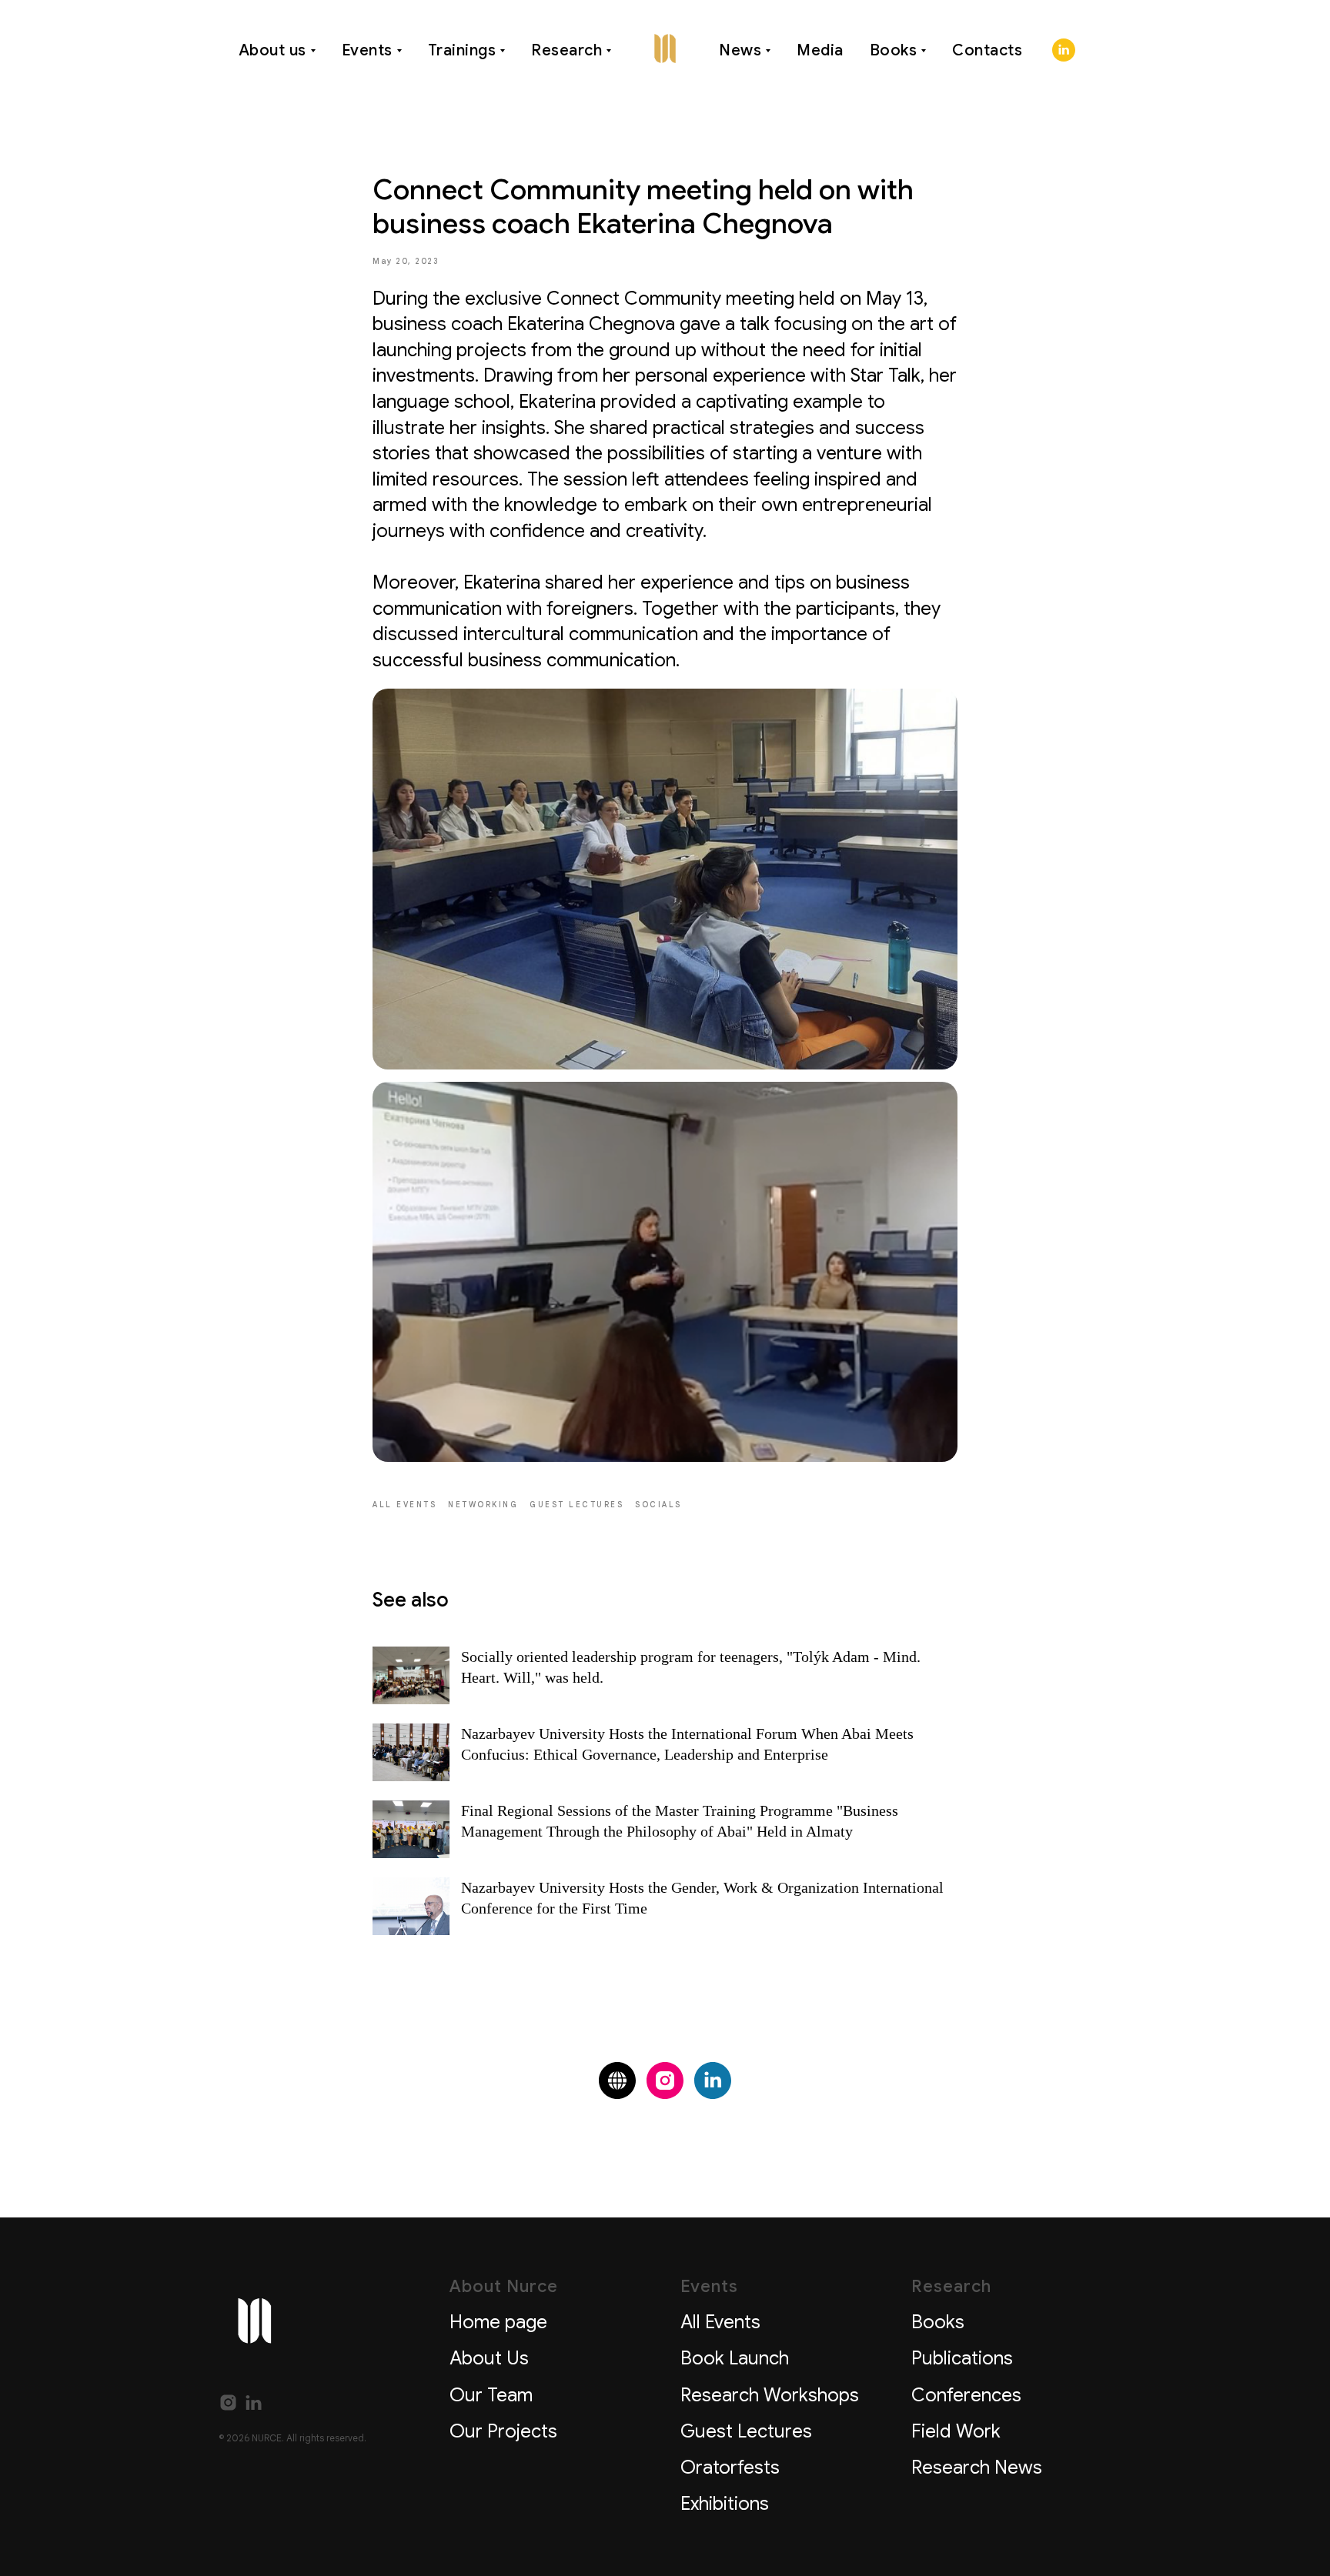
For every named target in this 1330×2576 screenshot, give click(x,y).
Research (566, 50)
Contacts (987, 50)
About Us (489, 2358)
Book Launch (735, 2358)
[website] (617, 2080)
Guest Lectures (746, 2431)
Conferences (966, 2395)
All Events (720, 2322)
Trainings (462, 50)
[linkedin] (1064, 50)
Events (367, 50)
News (740, 50)
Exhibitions (725, 2504)
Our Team (491, 2395)
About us (272, 50)
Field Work (956, 2431)
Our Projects (503, 2431)
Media (820, 50)
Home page (498, 2322)
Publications (962, 2358)
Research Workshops (770, 2395)
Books (894, 50)
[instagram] (665, 2080)
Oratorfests (730, 2468)
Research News (977, 2468)
